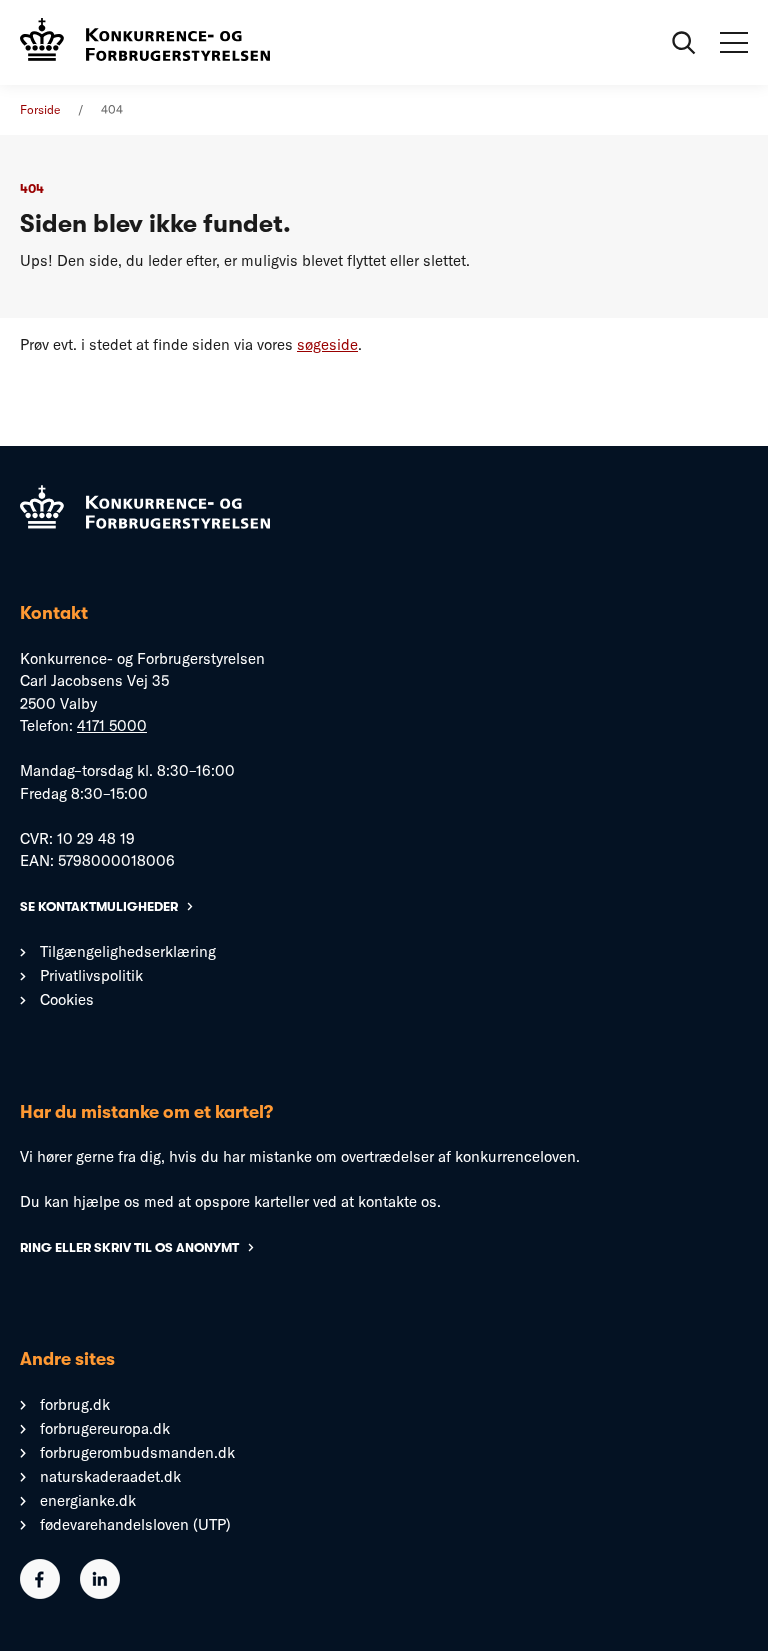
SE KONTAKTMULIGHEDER (99, 906)
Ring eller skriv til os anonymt (129, 1247)
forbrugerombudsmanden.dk (137, 1452)
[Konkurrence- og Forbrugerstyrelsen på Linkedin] (100, 1593)
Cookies (67, 999)
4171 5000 (112, 725)
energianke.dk (88, 1500)
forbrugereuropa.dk (105, 1428)
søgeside (327, 344)
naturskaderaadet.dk (110, 1476)
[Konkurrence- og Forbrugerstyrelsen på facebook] (40, 1593)
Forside (40, 109)
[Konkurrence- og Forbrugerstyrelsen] (145, 42)
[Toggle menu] (734, 43)
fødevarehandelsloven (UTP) (135, 1524)
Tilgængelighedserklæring (128, 951)
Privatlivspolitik (91, 975)
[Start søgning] (684, 43)
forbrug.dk (75, 1404)
